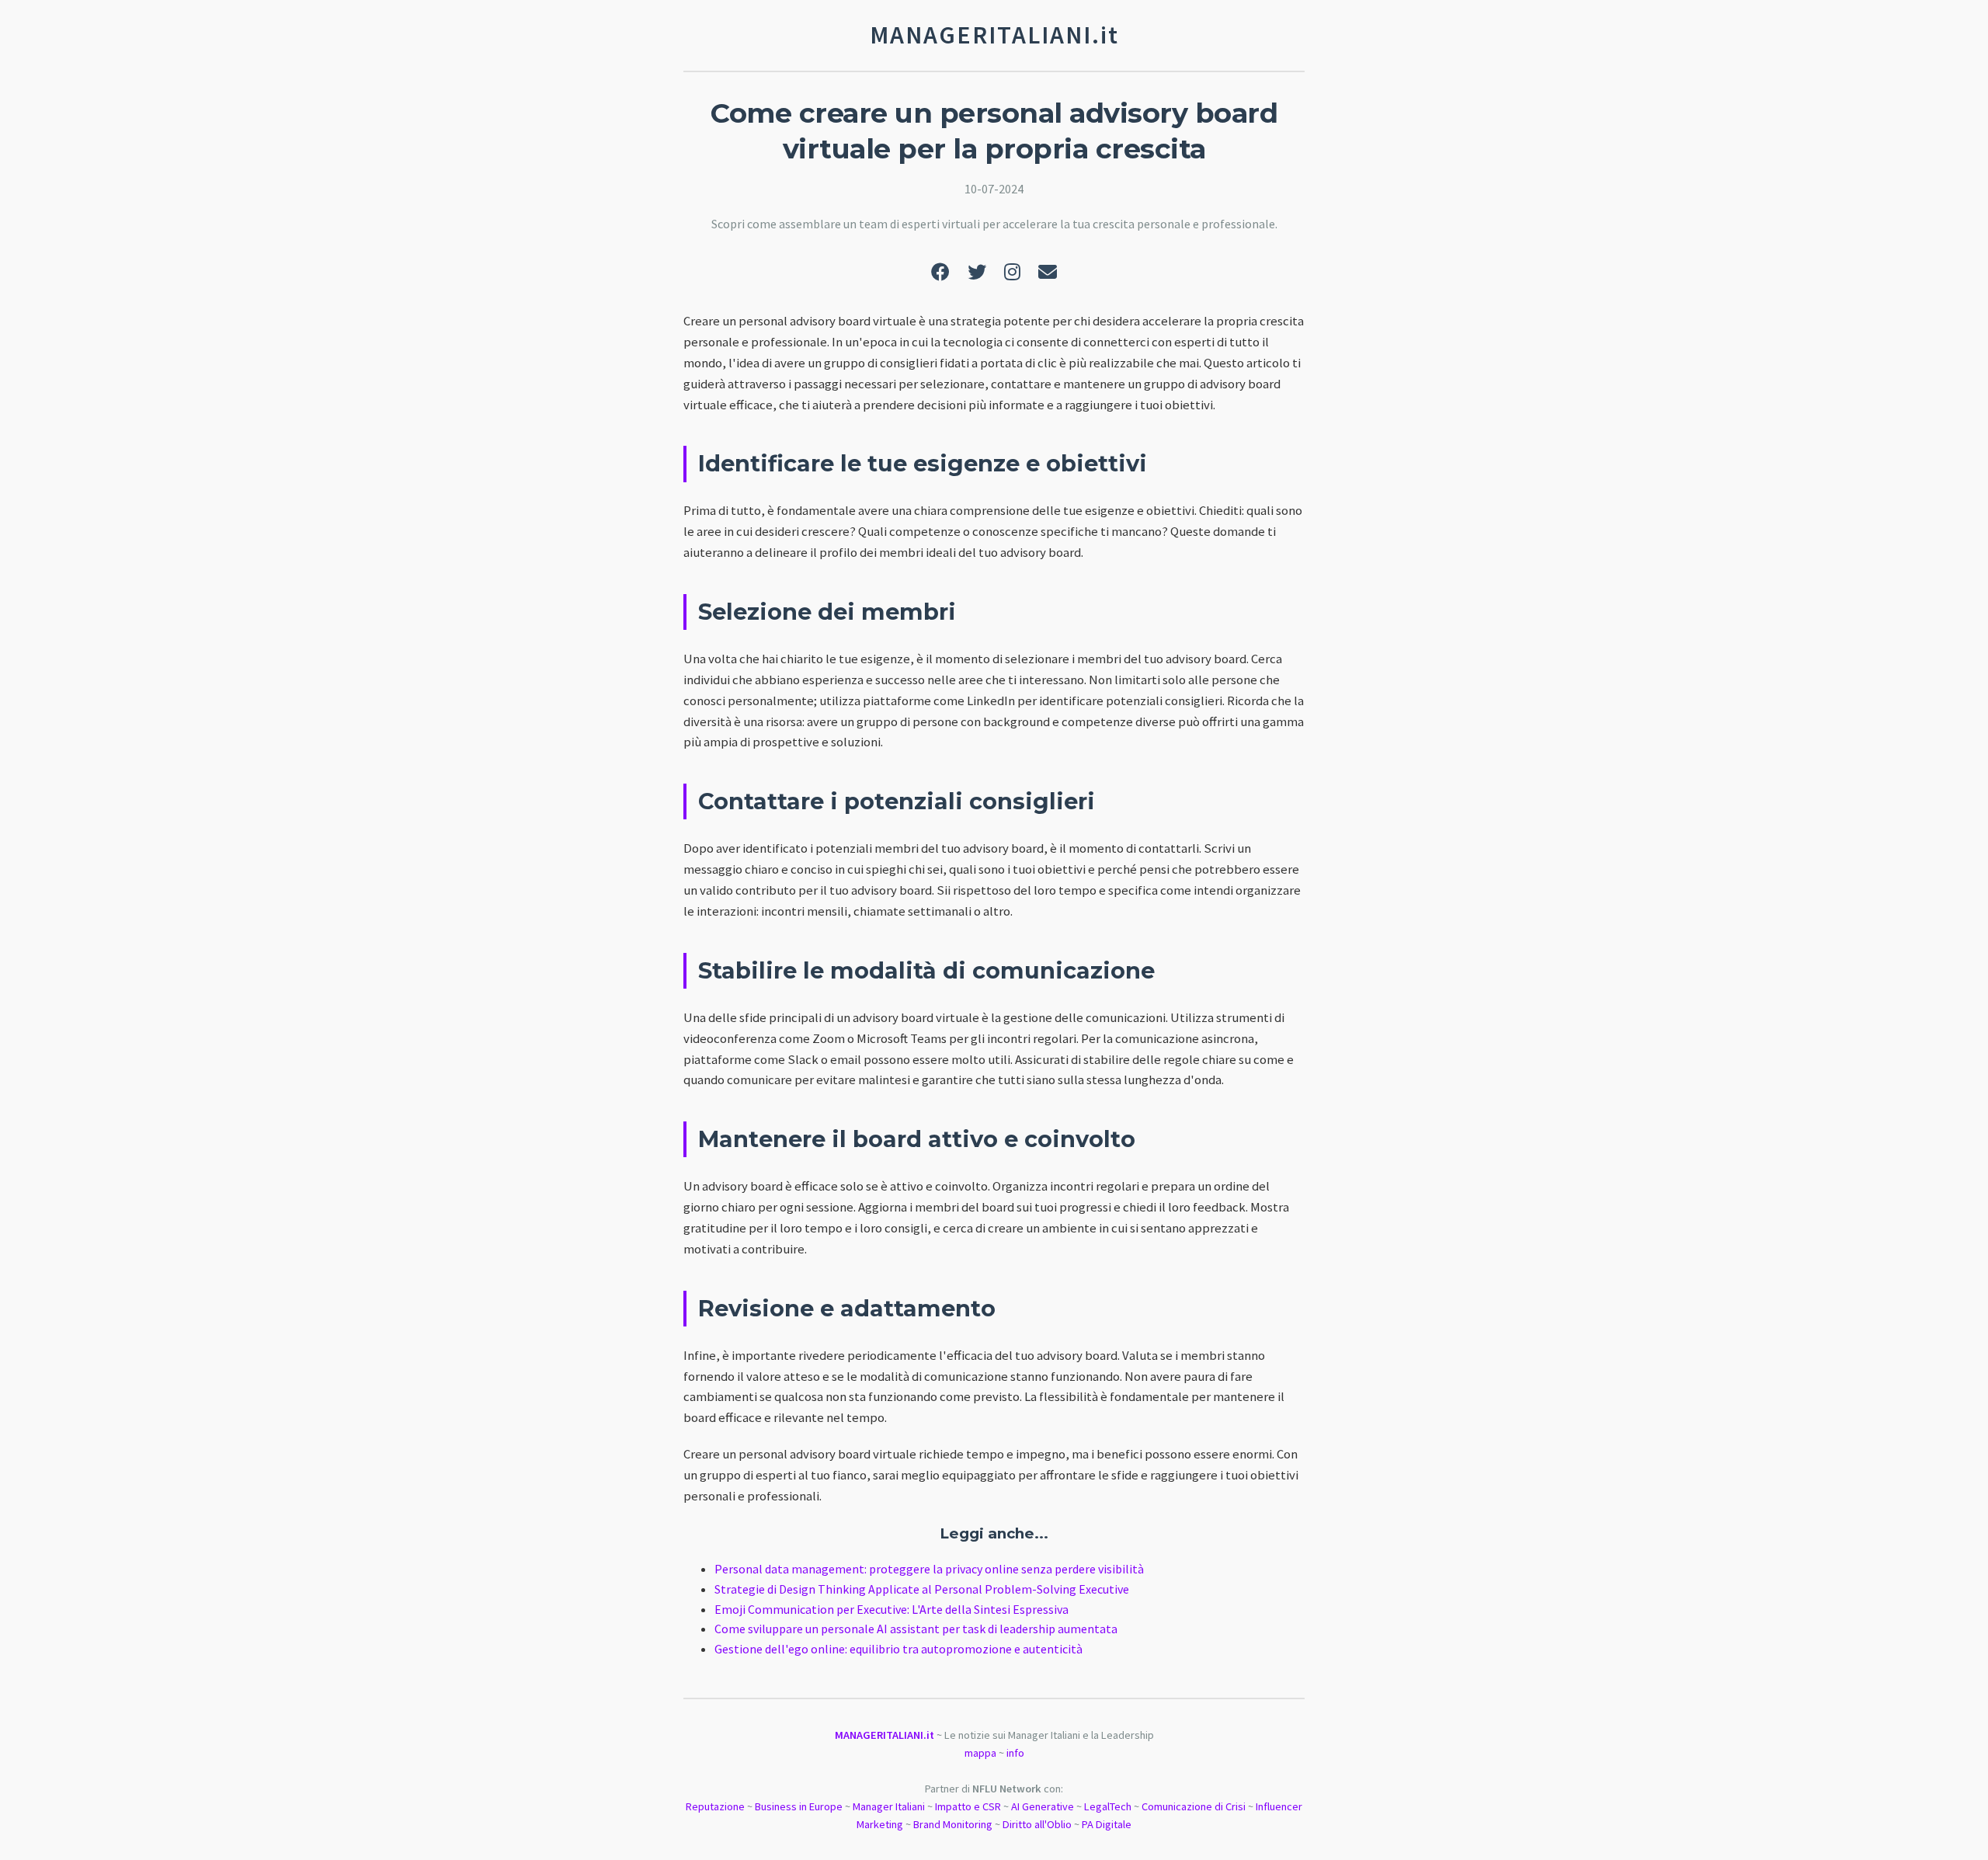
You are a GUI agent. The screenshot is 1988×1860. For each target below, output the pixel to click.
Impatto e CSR (968, 1806)
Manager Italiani (889, 1806)
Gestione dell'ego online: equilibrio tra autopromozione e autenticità (898, 1649)
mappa (980, 1753)
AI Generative (1043, 1806)
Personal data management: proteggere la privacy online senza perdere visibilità (929, 1569)
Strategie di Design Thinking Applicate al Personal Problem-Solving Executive (922, 1589)
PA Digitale (1107, 1824)
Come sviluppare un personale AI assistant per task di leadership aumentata (916, 1629)
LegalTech (1108, 1806)
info (1015, 1753)
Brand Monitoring (953, 1824)
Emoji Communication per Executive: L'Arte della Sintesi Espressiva (891, 1609)
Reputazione (715, 1806)
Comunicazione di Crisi (1194, 1806)
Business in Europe (799, 1806)
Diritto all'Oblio (1037, 1824)
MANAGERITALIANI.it (885, 1735)
